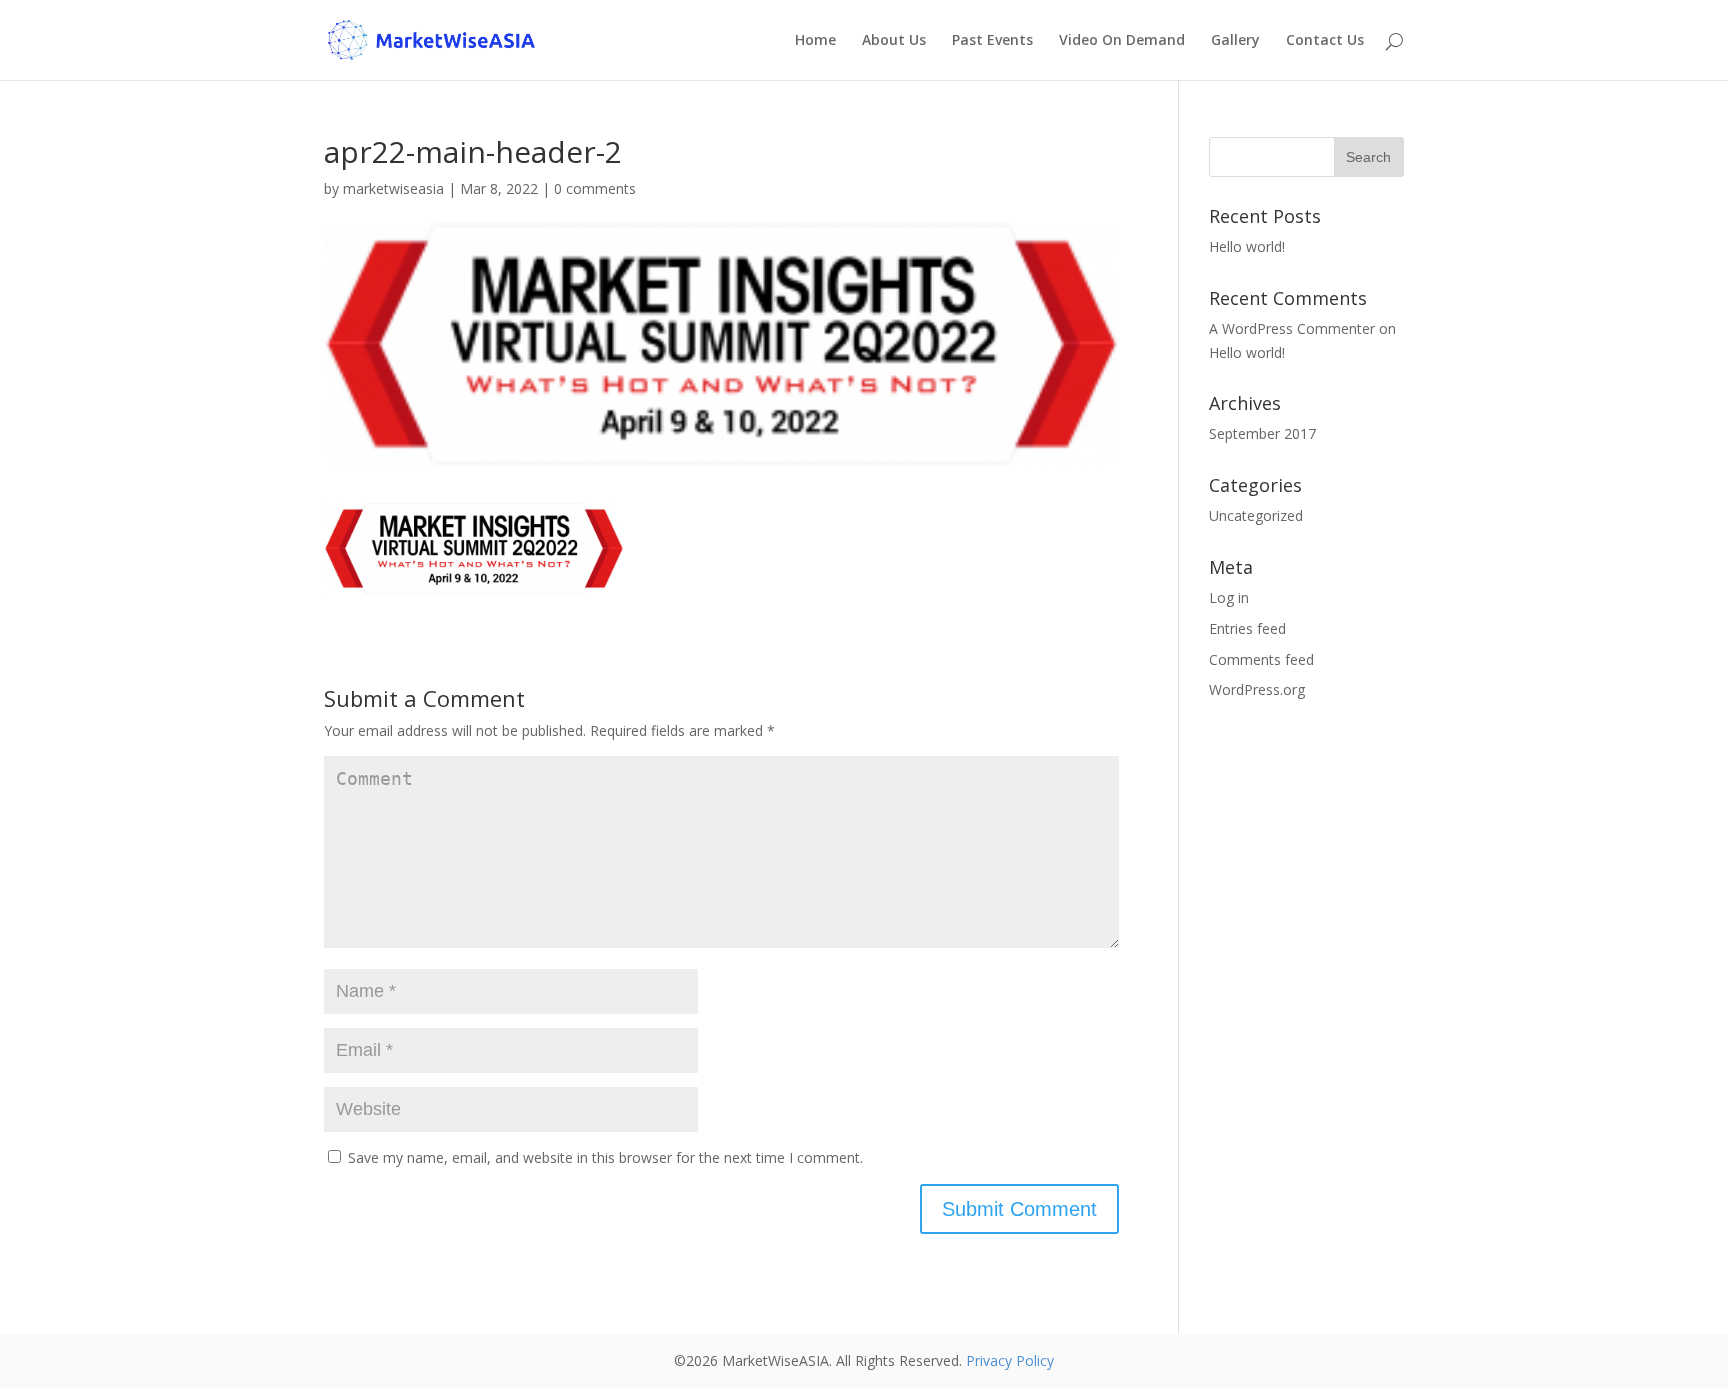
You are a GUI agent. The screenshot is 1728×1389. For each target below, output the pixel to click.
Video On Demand (1122, 41)
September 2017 (1262, 433)
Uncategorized (1256, 515)
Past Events (992, 41)
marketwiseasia (393, 188)
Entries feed (1247, 628)
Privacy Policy (1010, 1360)
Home (815, 41)
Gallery (1235, 41)
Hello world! (1247, 246)
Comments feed (1261, 659)
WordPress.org (1257, 689)
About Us (894, 41)
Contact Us (1325, 41)
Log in (1229, 597)
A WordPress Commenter (1292, 328)
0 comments (595, 188)
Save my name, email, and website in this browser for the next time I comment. (605, 1157)
